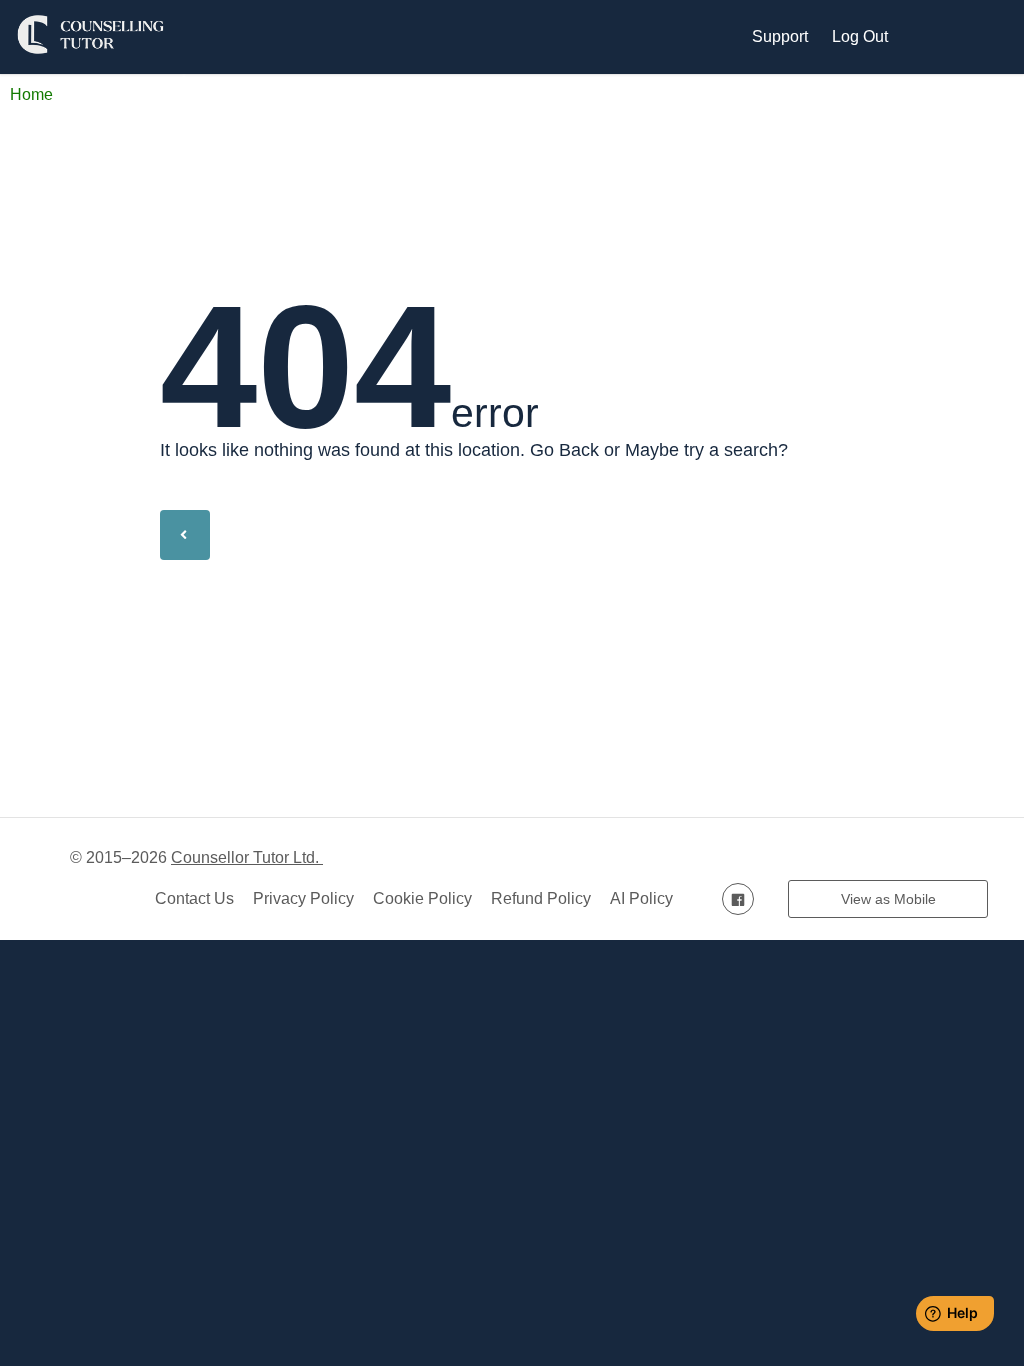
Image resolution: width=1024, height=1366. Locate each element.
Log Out (860, 36)
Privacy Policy (303, 898)
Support (780, 36)
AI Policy (641, 898)
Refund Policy (541, 898)
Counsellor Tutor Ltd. (247, 857)
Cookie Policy (422, 898)
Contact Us (194, 898)
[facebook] (738, 898)
